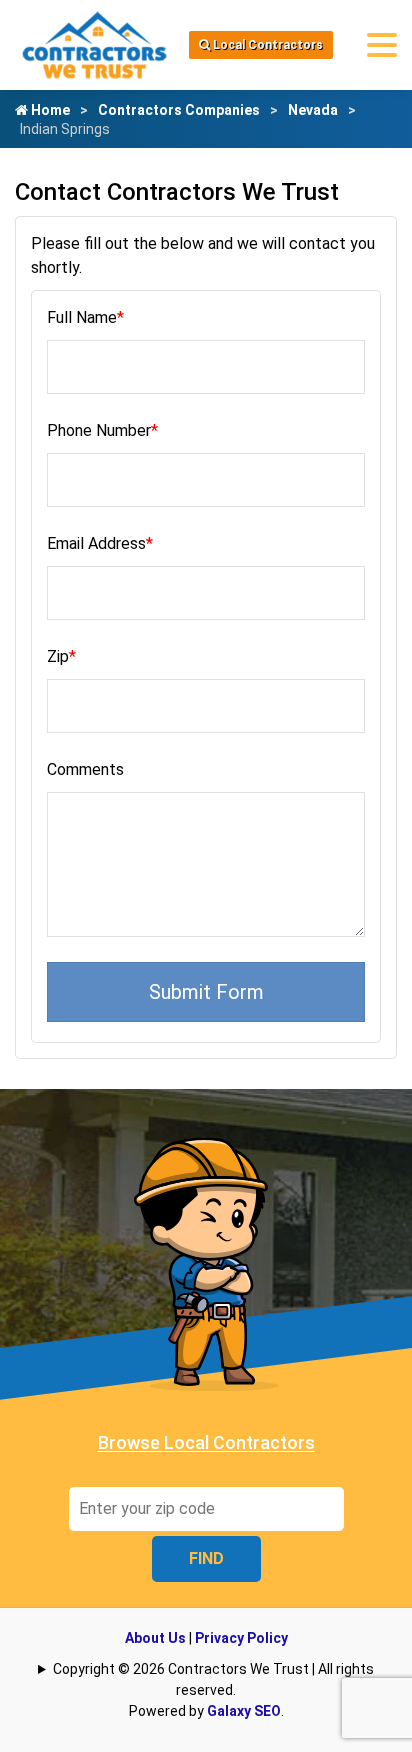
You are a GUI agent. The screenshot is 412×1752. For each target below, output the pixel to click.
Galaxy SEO (244, 1711)
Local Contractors (266, 45)
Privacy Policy (241, 1638)
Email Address (100, 543)
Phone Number (102, 430)
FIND (206, 1558)
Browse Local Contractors (206, 1442)
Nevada (313, 110)
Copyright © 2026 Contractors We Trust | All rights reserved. (213, 1679)
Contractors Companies (179, 110)
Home (49, 110)
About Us (155, 1638)
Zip (61, 656)
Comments (85, 769)
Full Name (85, 317)
